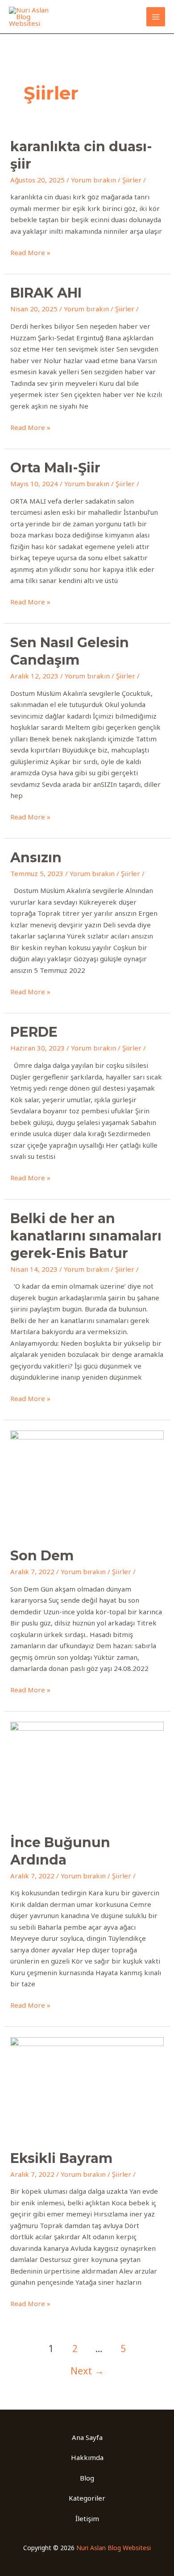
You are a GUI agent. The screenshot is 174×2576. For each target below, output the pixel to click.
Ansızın (36, 858)
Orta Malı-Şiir (55, 468)
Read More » (30, 252)
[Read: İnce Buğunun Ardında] (87, 1772)
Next (87, 2371)
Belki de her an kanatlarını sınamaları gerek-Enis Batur (86, 1236)
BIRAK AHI (46, 293)
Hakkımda (87, 2457)
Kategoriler (87, 2498)
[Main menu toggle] (156, 17)
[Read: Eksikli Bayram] (87, 2087)
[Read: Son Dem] (87, 1483)
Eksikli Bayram (61, 2158)
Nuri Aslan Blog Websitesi (114, 2548)
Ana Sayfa (87, 2437)
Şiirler (132, 180)
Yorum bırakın (93, 180)
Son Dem (42, 1556)
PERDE (34, 1032)
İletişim (87, 2518)
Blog (87, 2478)
